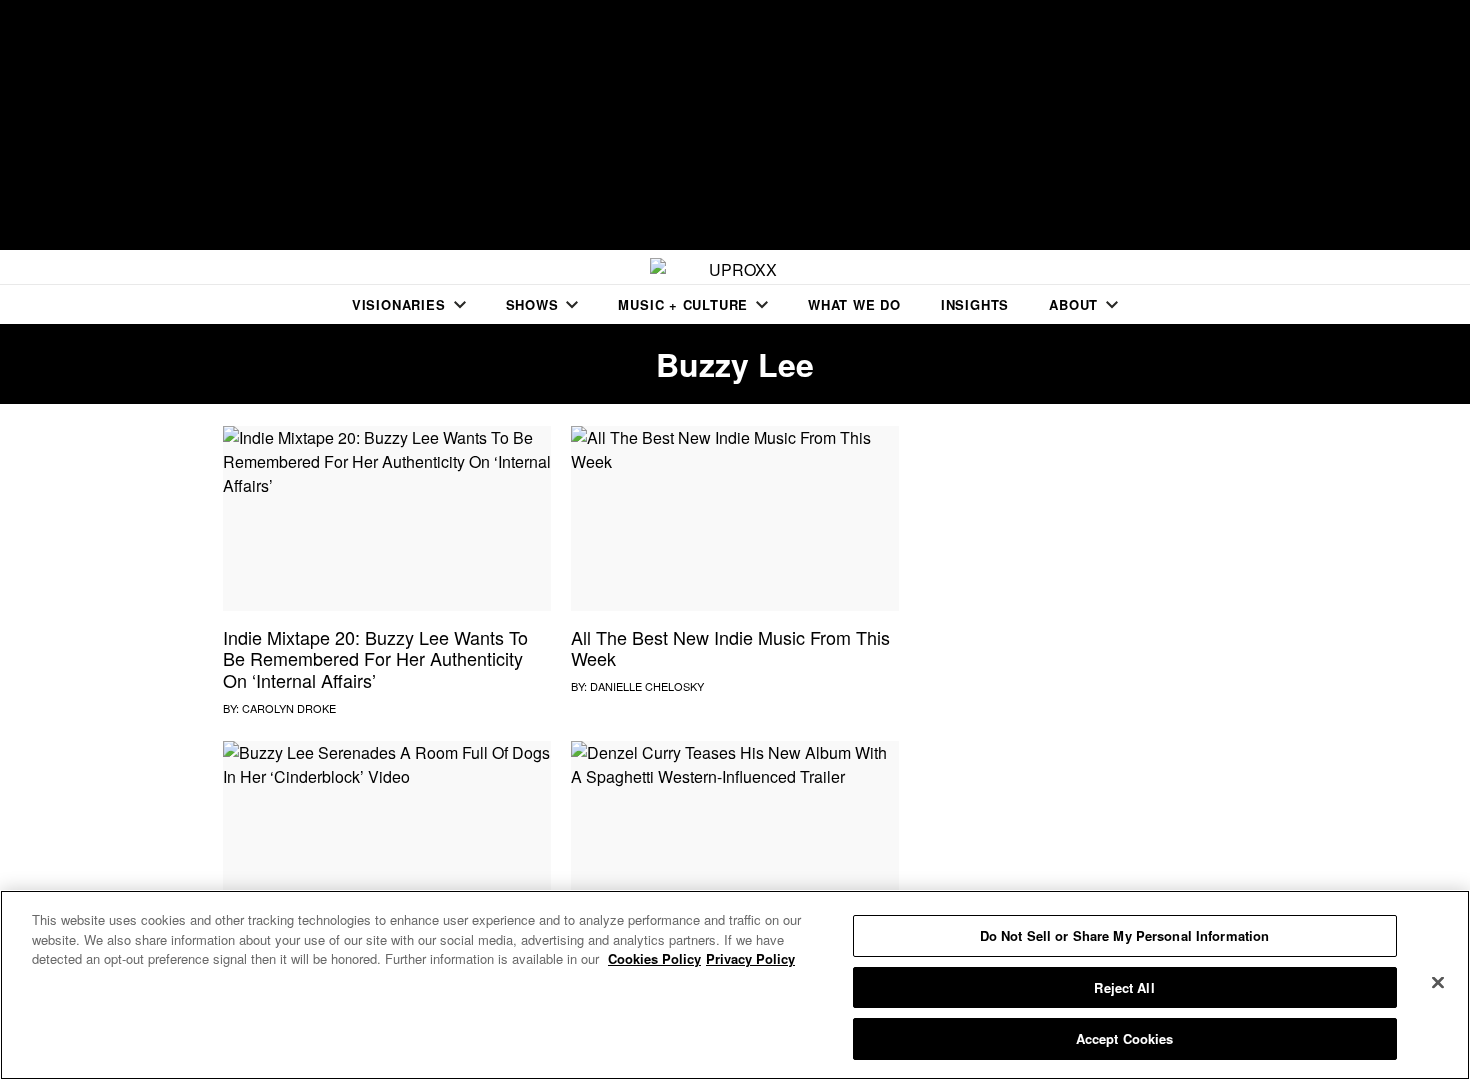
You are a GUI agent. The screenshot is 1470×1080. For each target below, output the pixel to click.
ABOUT (1073, 304)
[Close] (1438, 983)
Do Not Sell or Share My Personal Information (1125, 935)
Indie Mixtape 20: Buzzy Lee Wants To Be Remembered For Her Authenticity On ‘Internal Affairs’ (375, 658)
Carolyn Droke (289, 708)
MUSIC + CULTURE (683, 304)
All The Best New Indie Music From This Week (730, 648)
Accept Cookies (1125, 1038)
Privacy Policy (750, 958)
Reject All (1124, 987)
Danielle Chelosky (647, 686)
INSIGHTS (975, 304)
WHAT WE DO (854, 304)
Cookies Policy (654, 958)
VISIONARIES (399, 304)
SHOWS (532, 304)
